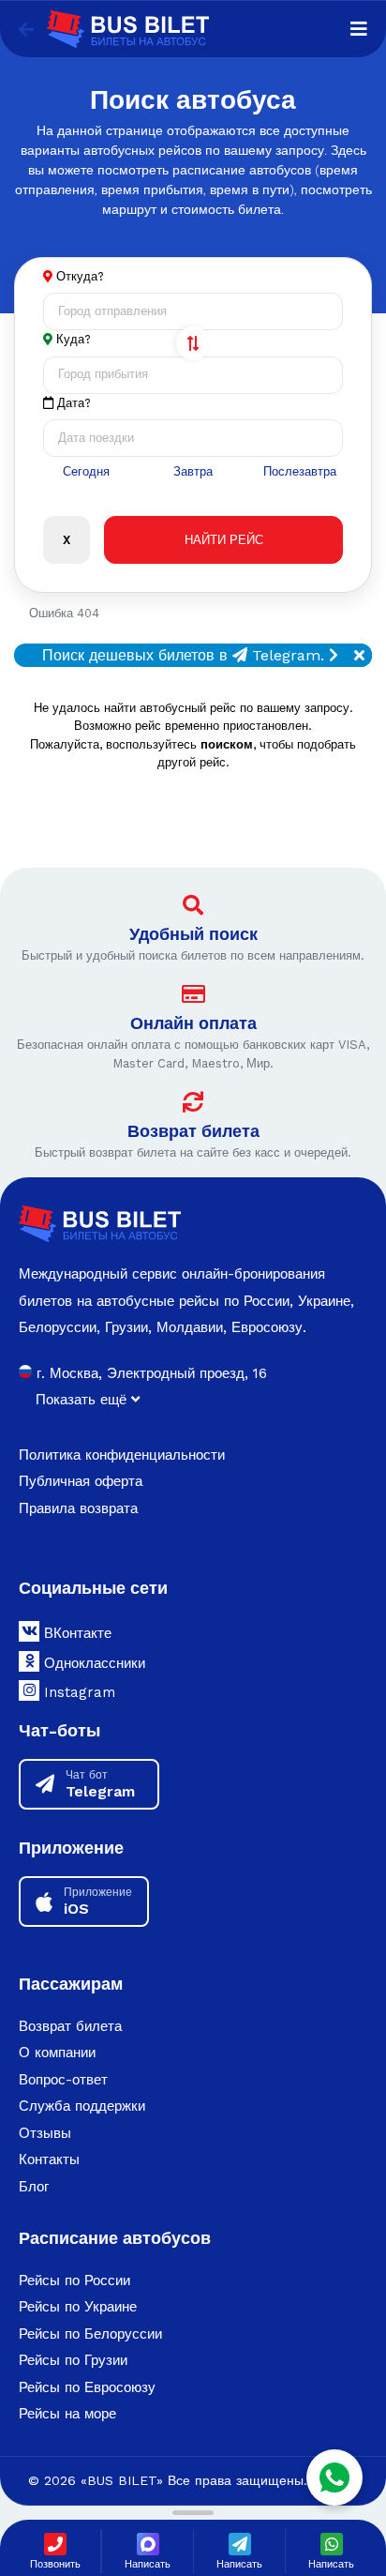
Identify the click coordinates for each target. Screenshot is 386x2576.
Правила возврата (78, 1508)
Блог (34, 2187)
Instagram (77, 1692)
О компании (57, 2053)
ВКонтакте (75, 1633)
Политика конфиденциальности (122, 1455)
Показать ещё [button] (83, 1400)
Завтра (193, 471)
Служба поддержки (82, 2106)
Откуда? (80, 276)
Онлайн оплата (193, 1023)
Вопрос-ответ (63, 2080)
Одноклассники (92, 1663)
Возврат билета (193, 1131)
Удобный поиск (193, 934)
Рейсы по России (74, 2281)
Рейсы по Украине (78, 2307)
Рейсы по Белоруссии (90, 2334)
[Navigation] (359, 29)
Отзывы (45, 2133)
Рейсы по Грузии (73, 2360)
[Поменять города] (193, 343)
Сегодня (86, 471)
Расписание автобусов (115, 2238)
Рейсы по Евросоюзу (87, 2387)
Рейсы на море (67, 2414)
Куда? (74, 339)
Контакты (49, 2159)
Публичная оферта (81, 1481)
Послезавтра (300, 471)
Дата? (72, 403)
